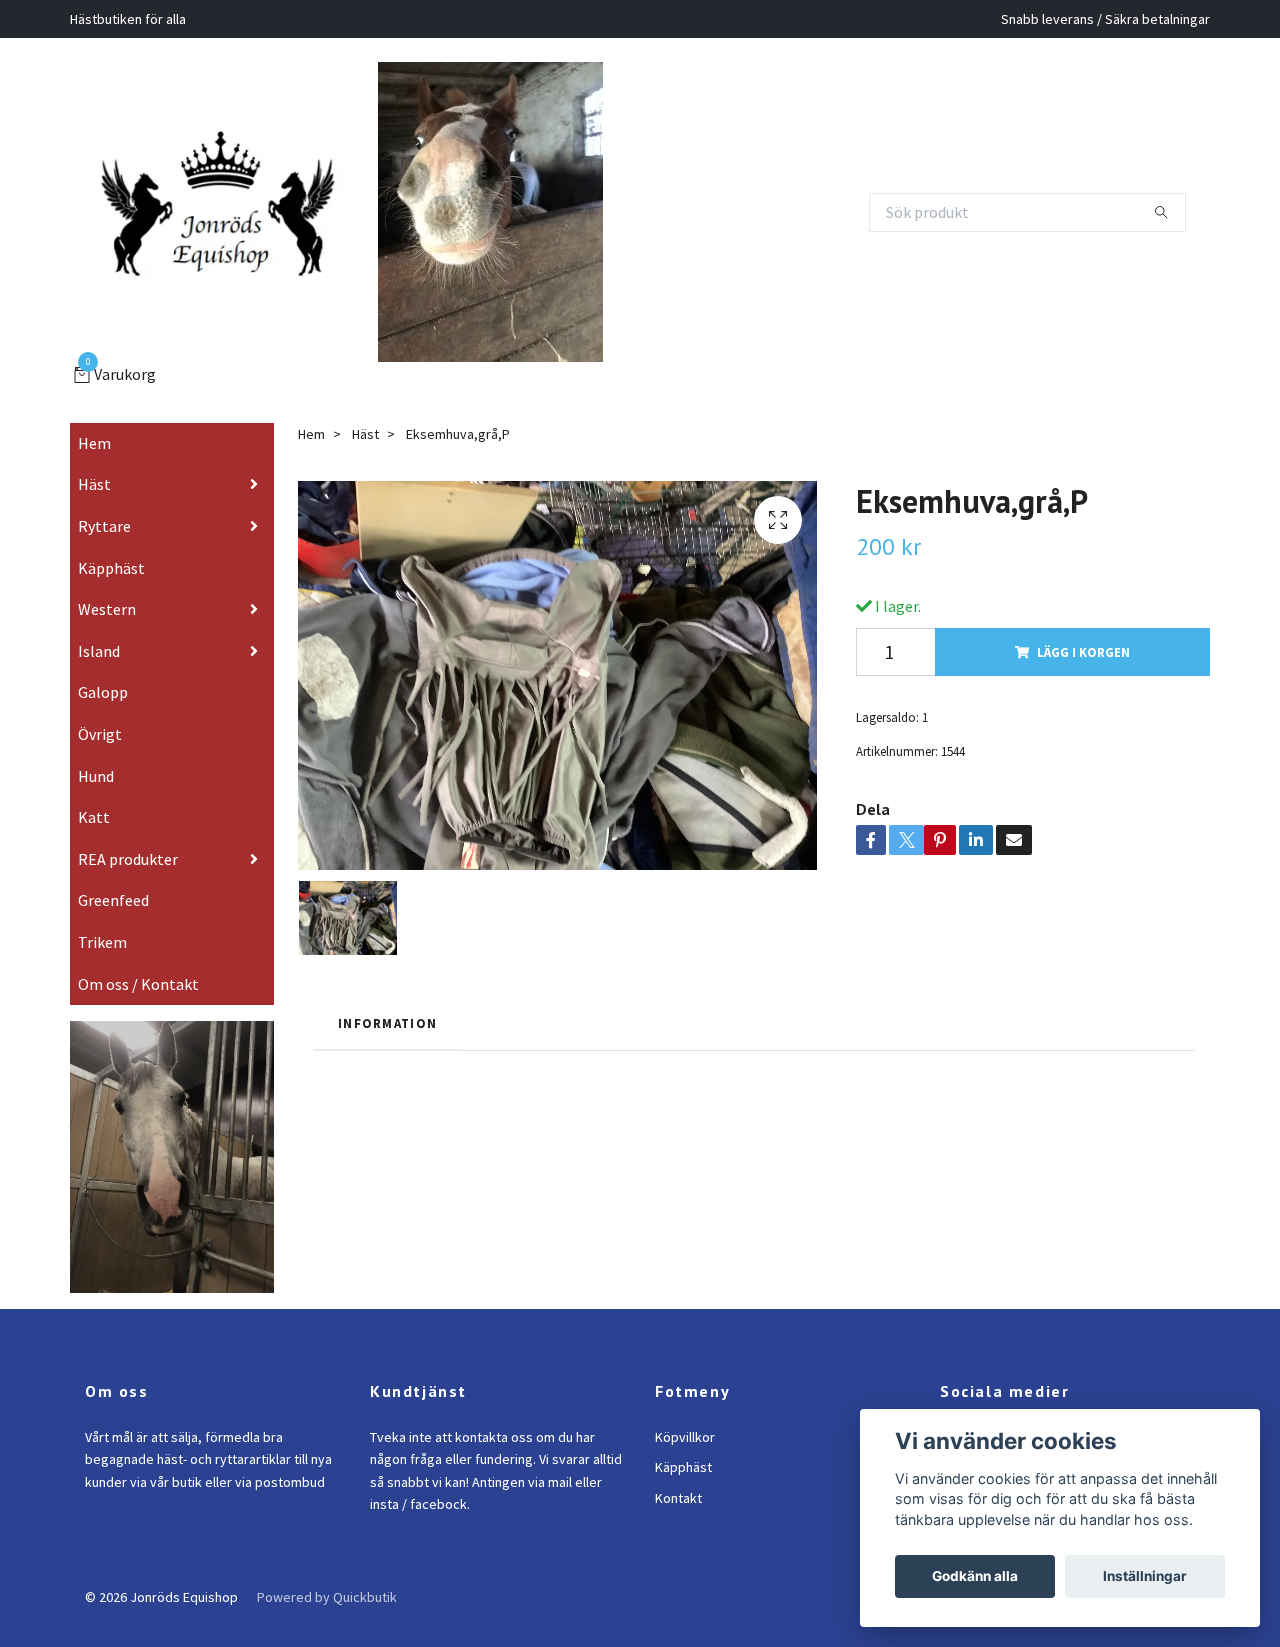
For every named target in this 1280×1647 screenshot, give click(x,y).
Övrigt (100, 745)
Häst (94, 496)
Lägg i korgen (1083, 663)
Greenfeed (113, 912)
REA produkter (128, 870)
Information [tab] (387, 1034)
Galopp (103, 704)
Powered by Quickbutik (327, 1608)
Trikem (102, 953)
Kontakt (678, 1509)
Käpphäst (111, 579)
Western (107, 620)
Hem (94, 454)
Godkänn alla (975, 1576)
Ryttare (104, 537)
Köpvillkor (685, 1448)
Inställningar (1145, 1576)
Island (99, 662)
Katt (94, 828)
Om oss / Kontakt (138, 995)
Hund (96, 787)
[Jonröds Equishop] (243, 212)
